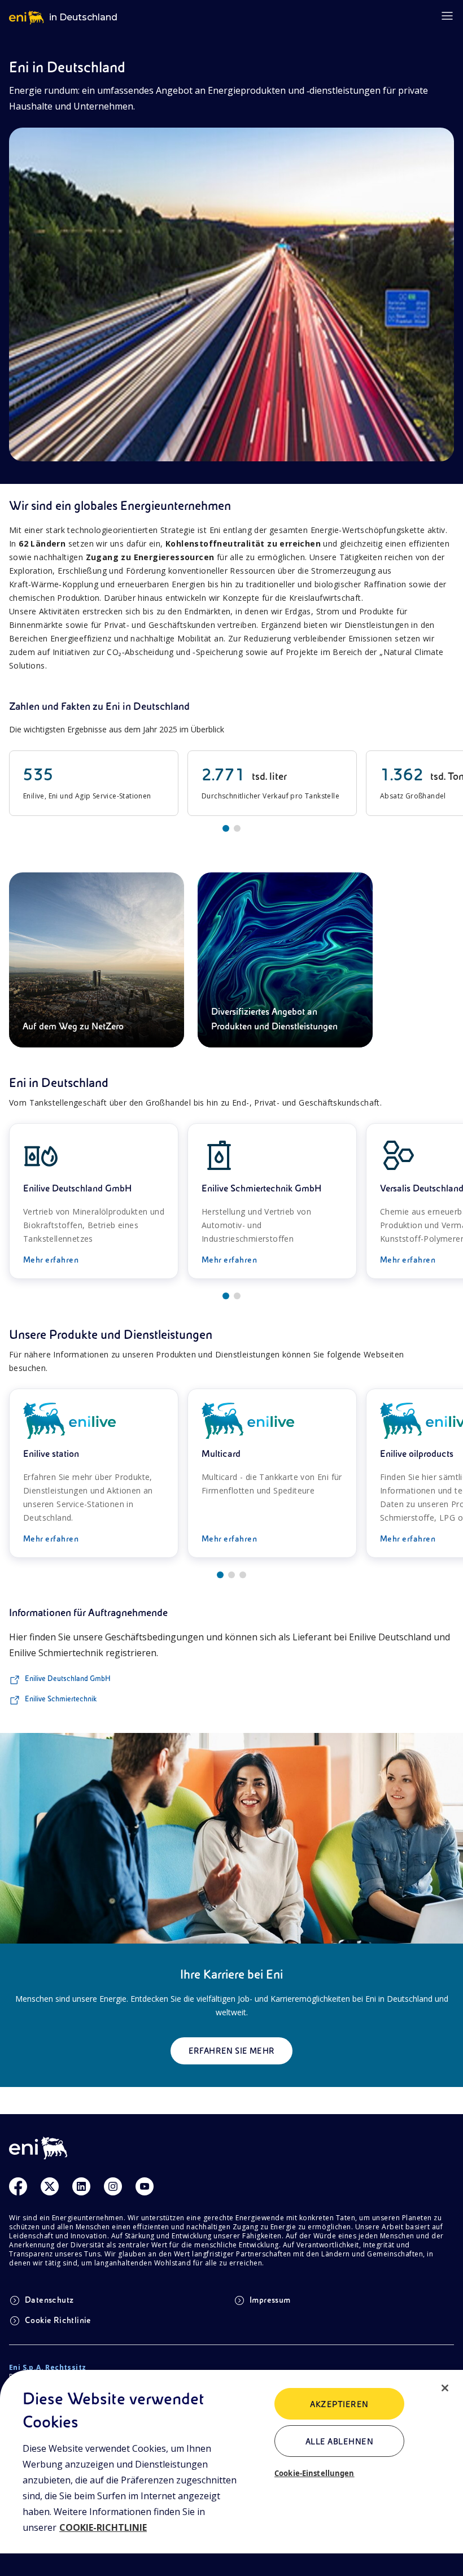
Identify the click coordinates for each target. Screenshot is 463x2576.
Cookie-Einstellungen (315, 2473)
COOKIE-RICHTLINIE (103, 2527)
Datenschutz (49, 2300)
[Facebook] (18, 2186)
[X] (50, 2186)
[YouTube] (145, 2186)
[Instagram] (113, 2186)
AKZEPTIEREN (339, 2404)
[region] (231, 2473)
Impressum (270, 2300)
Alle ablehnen (339, 2442)
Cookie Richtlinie (58, 2320)
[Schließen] (445, 2388)
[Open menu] (447, 16)
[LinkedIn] (81, 2186)
